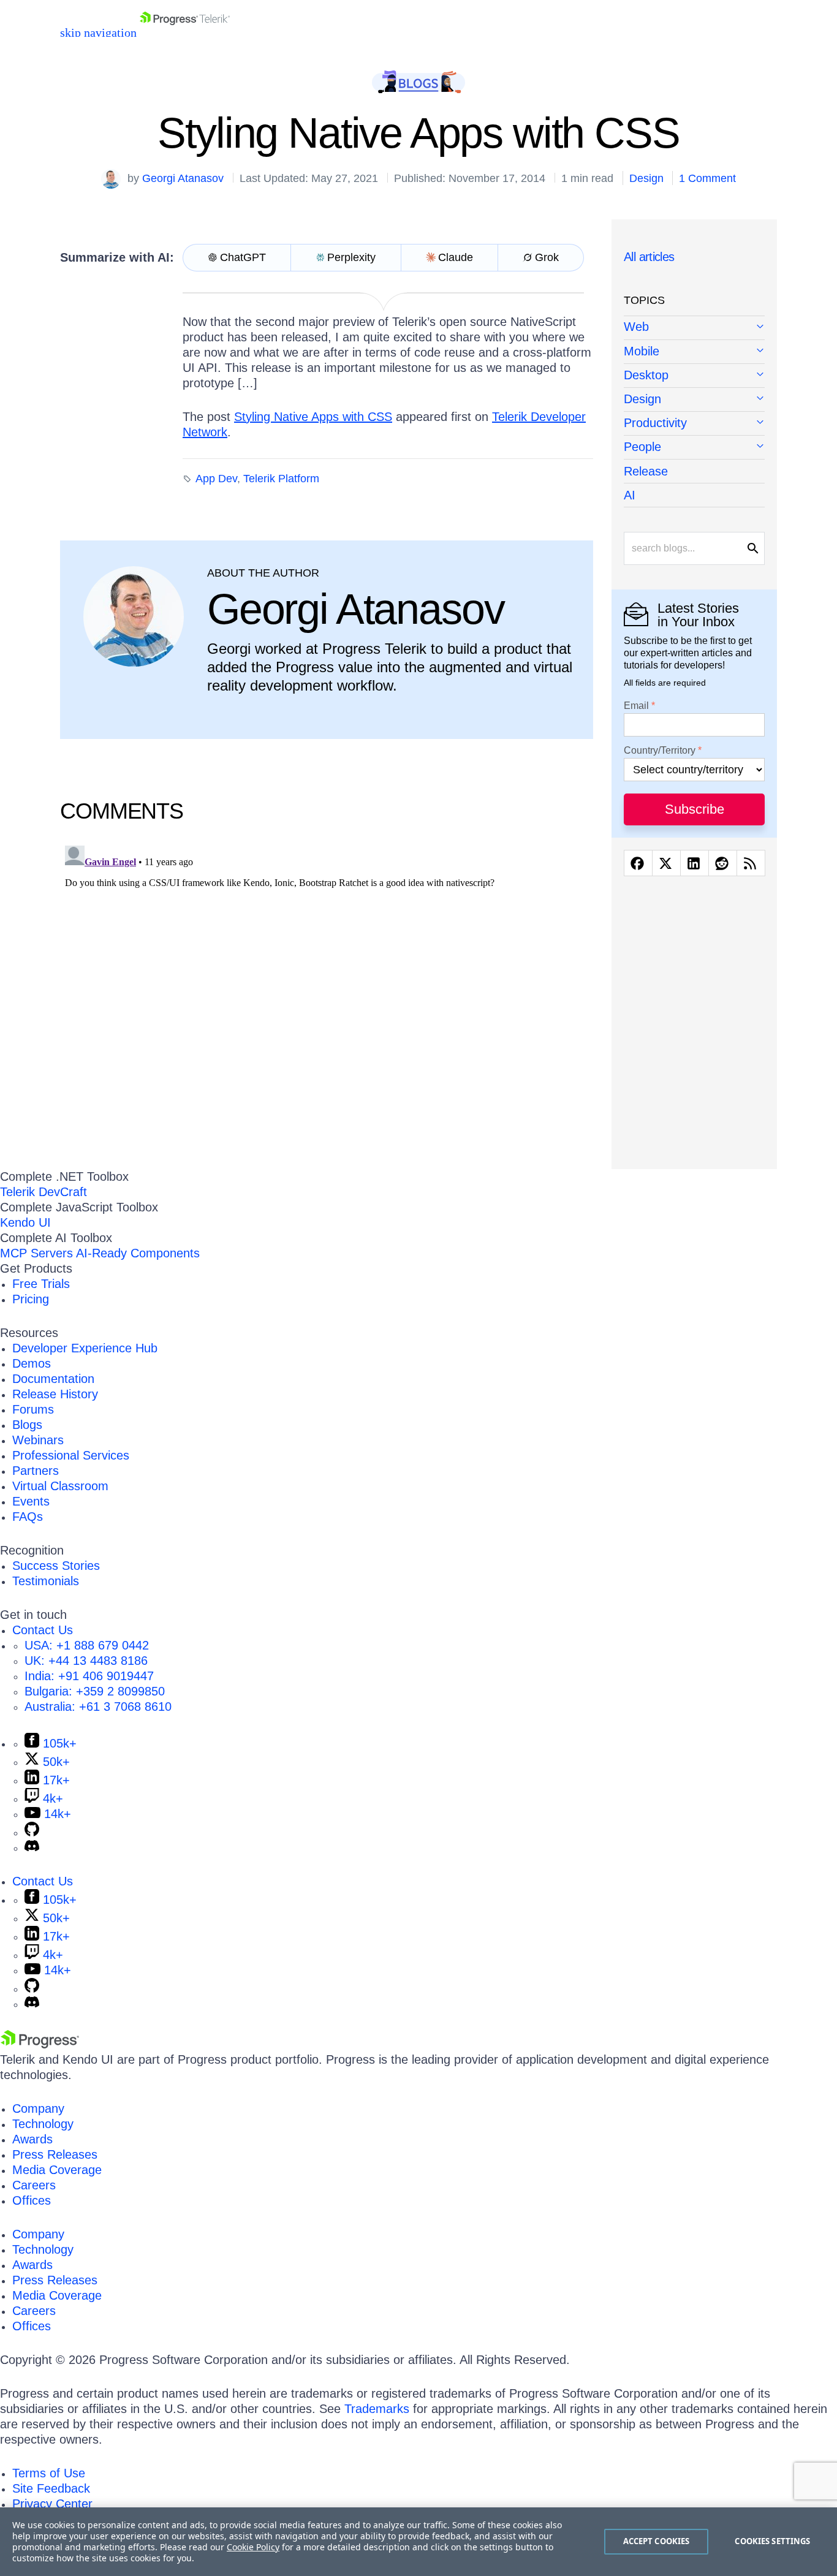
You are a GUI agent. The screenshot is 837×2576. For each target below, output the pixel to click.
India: (89, 1676)
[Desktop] (694, 376)
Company (38, 2108)
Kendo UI (25, 1222)
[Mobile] (694, 352)
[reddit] (723, 863)
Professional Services (71, 1455)
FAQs (28, 1517)
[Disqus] (327, 994)
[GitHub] (32, 1832)
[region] (418, 2542)
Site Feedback (51, 2488)
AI (630, 495)
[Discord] (32, 1847)
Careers (34, 2185)
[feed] (751, 863)
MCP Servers (36, 1253)
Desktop (646, 375)
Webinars (38, 1440)
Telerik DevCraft (44, 1192)
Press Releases (55, 2154)
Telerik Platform (281, 479)
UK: (86, 1661)
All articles (649, 257)
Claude (456, 257)
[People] (694, 448)
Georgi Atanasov (183, 178)
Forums (33, 1409)
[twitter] (666, 863)
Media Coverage (57, 2170)
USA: (87, 1645)
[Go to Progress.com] (40, 2044)
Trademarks (377, 2409)
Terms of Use (49, 2473)
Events (31, 1501)
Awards (32, 2139)
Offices (32, 2200)
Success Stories (56, 1566)
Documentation (53, 1379)
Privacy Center (52, 2504)
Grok (547, 257)
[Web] (694, 328)
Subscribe (695, 809)
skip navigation (98, 32)
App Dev (216, 479)
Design (646, 178)
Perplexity (351, 257)
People (642, 447)
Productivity (655, 423)
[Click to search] (753, 548)
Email (636, 706)
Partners (36, 1471)
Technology (43, 2124)
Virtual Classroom (60, 1486)
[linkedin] (695, 863)
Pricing (31, 1299)
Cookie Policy (253, 2547)
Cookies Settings (772, 2541)
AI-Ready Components (138, 1253)
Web (636, 327)
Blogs (27, 1425)
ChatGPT (243, 257)
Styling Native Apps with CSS (313, 417)
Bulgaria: (95, 1691)
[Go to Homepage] (185, 32)
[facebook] (638, 863)
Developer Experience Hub (85, 1348)
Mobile (642, 351)
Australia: (98, 1707)
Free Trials (41, 1284)
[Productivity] (694, 424)
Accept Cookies (657, 2541)
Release (646, 471)
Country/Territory (660, 751)
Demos (32, 1363)
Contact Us (43, 1630)
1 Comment (707, 178)
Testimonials (46, 1581)
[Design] (694, 400)
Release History (55, 1394)
